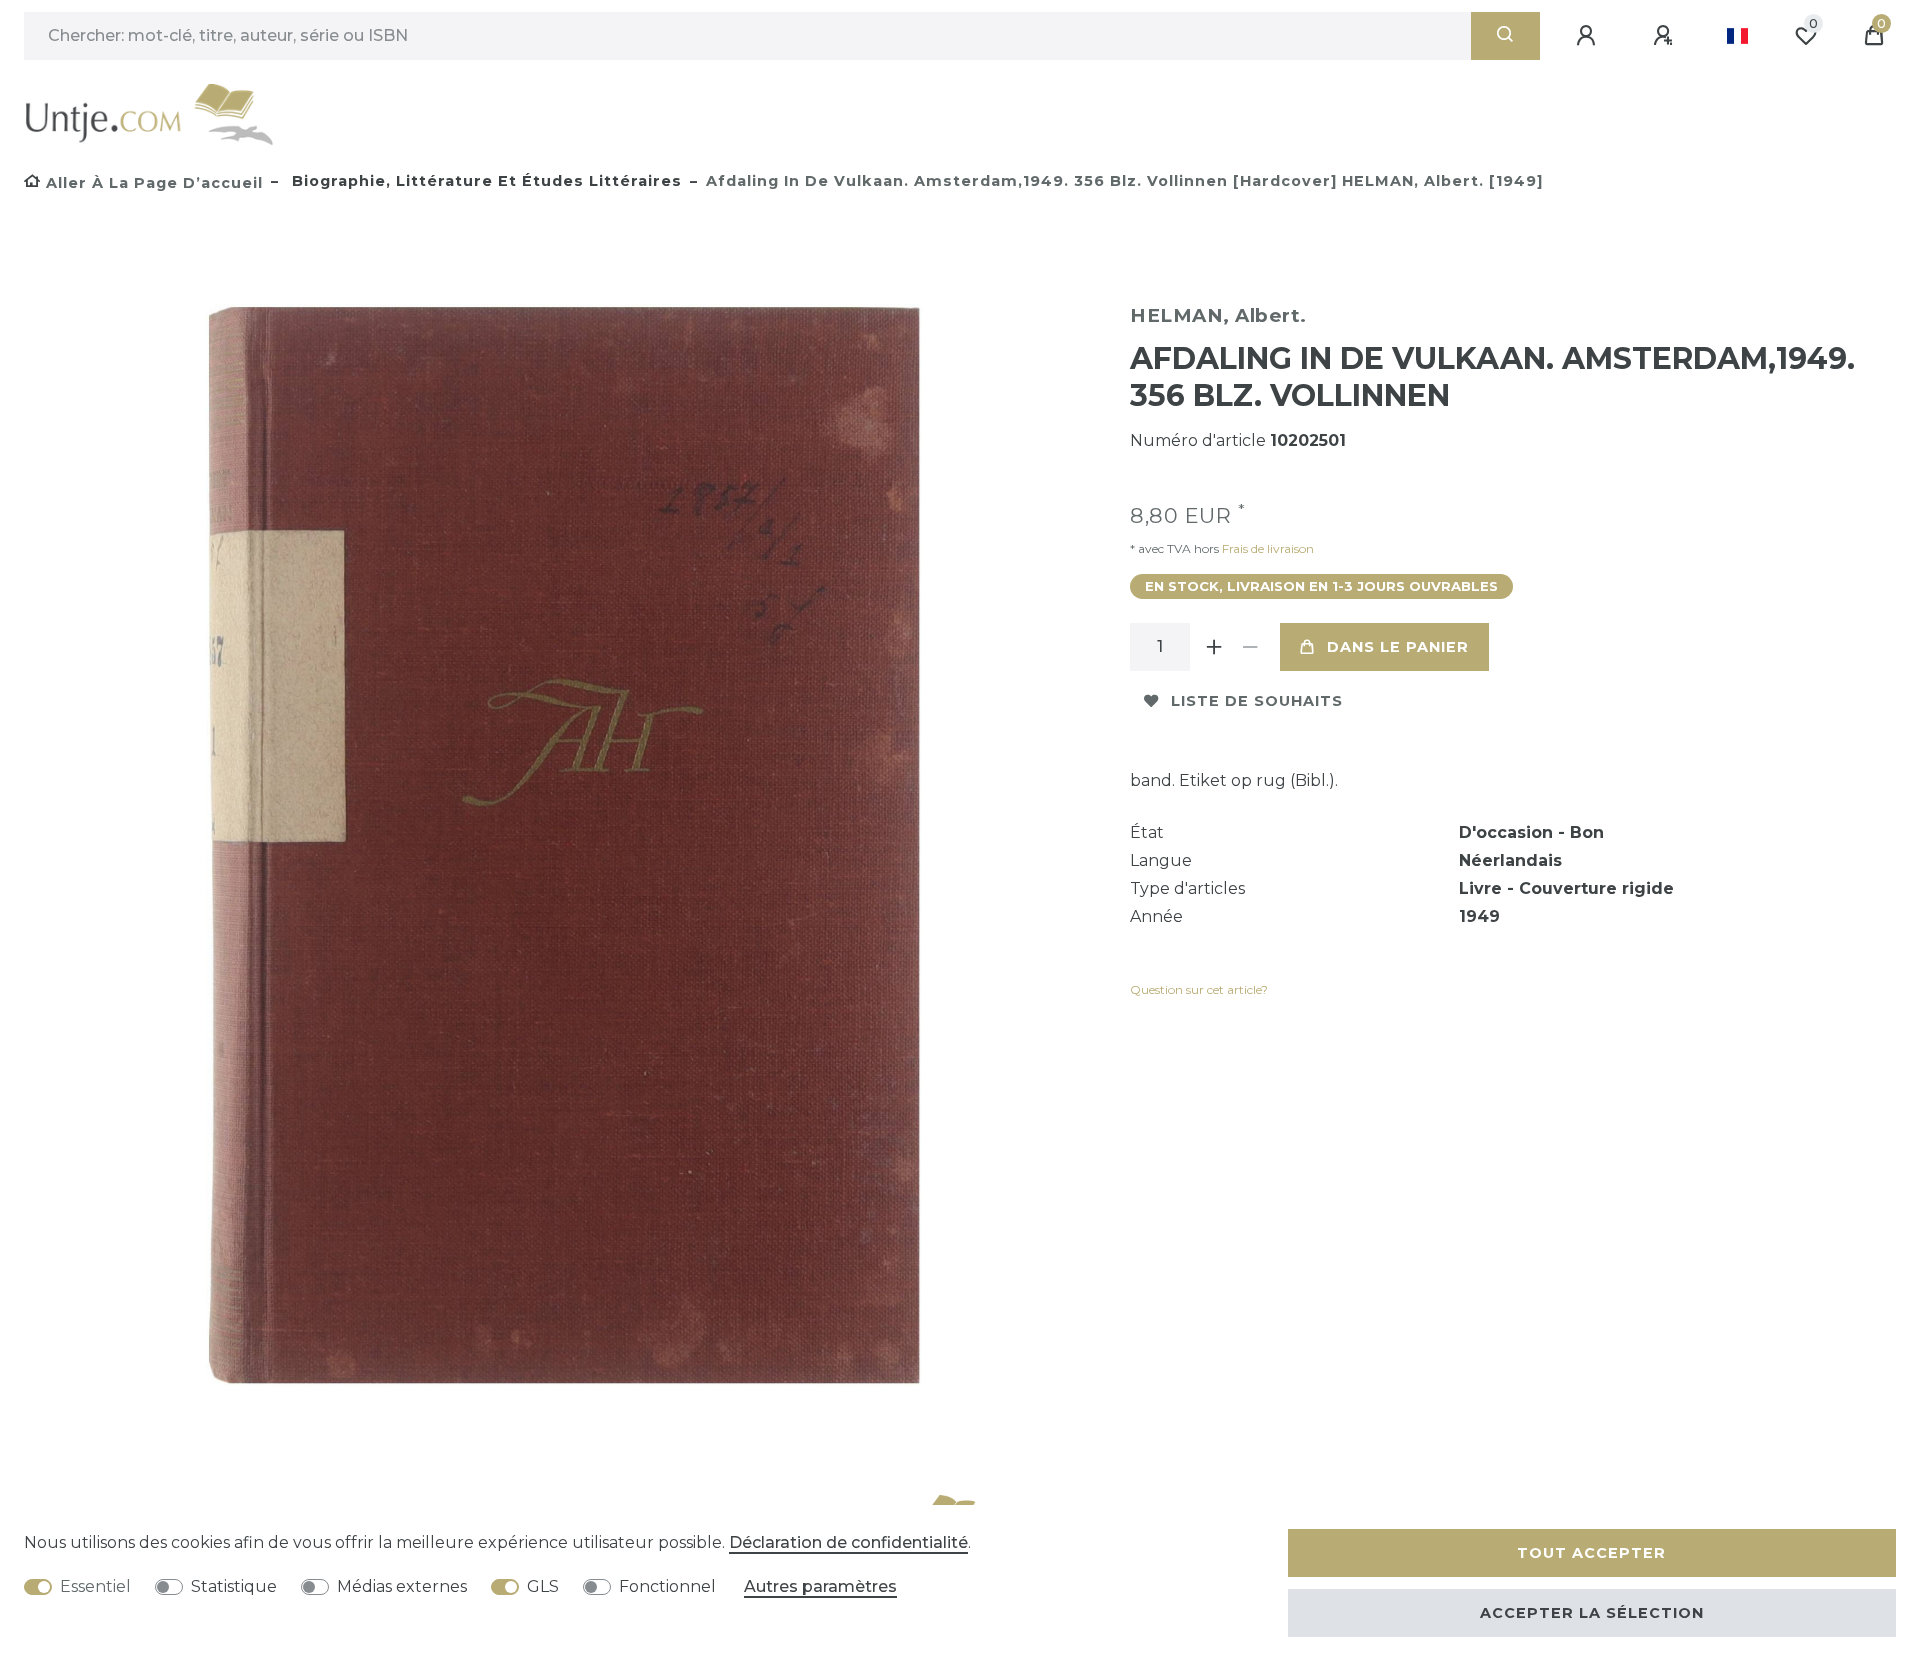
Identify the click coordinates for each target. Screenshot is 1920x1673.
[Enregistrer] (1666, 36)
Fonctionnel (667, 1586)
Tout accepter (1591, 1553)
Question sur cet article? (1199, 989)
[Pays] (1737, 36)
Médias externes (402, 1586)
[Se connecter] (1589, 36)
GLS (543, 1586)
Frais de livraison (1266, 548)
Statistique (234, 1586)
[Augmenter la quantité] (1214, 647)
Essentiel (95, 1586)
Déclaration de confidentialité (848, 1542)
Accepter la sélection (1592, 1613)
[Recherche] (1505, 36)
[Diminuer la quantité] (1250, 647)
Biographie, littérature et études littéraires (484, 181)
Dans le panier (1398, 647)
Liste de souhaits (1257, 701)
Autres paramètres (820, 1586)
